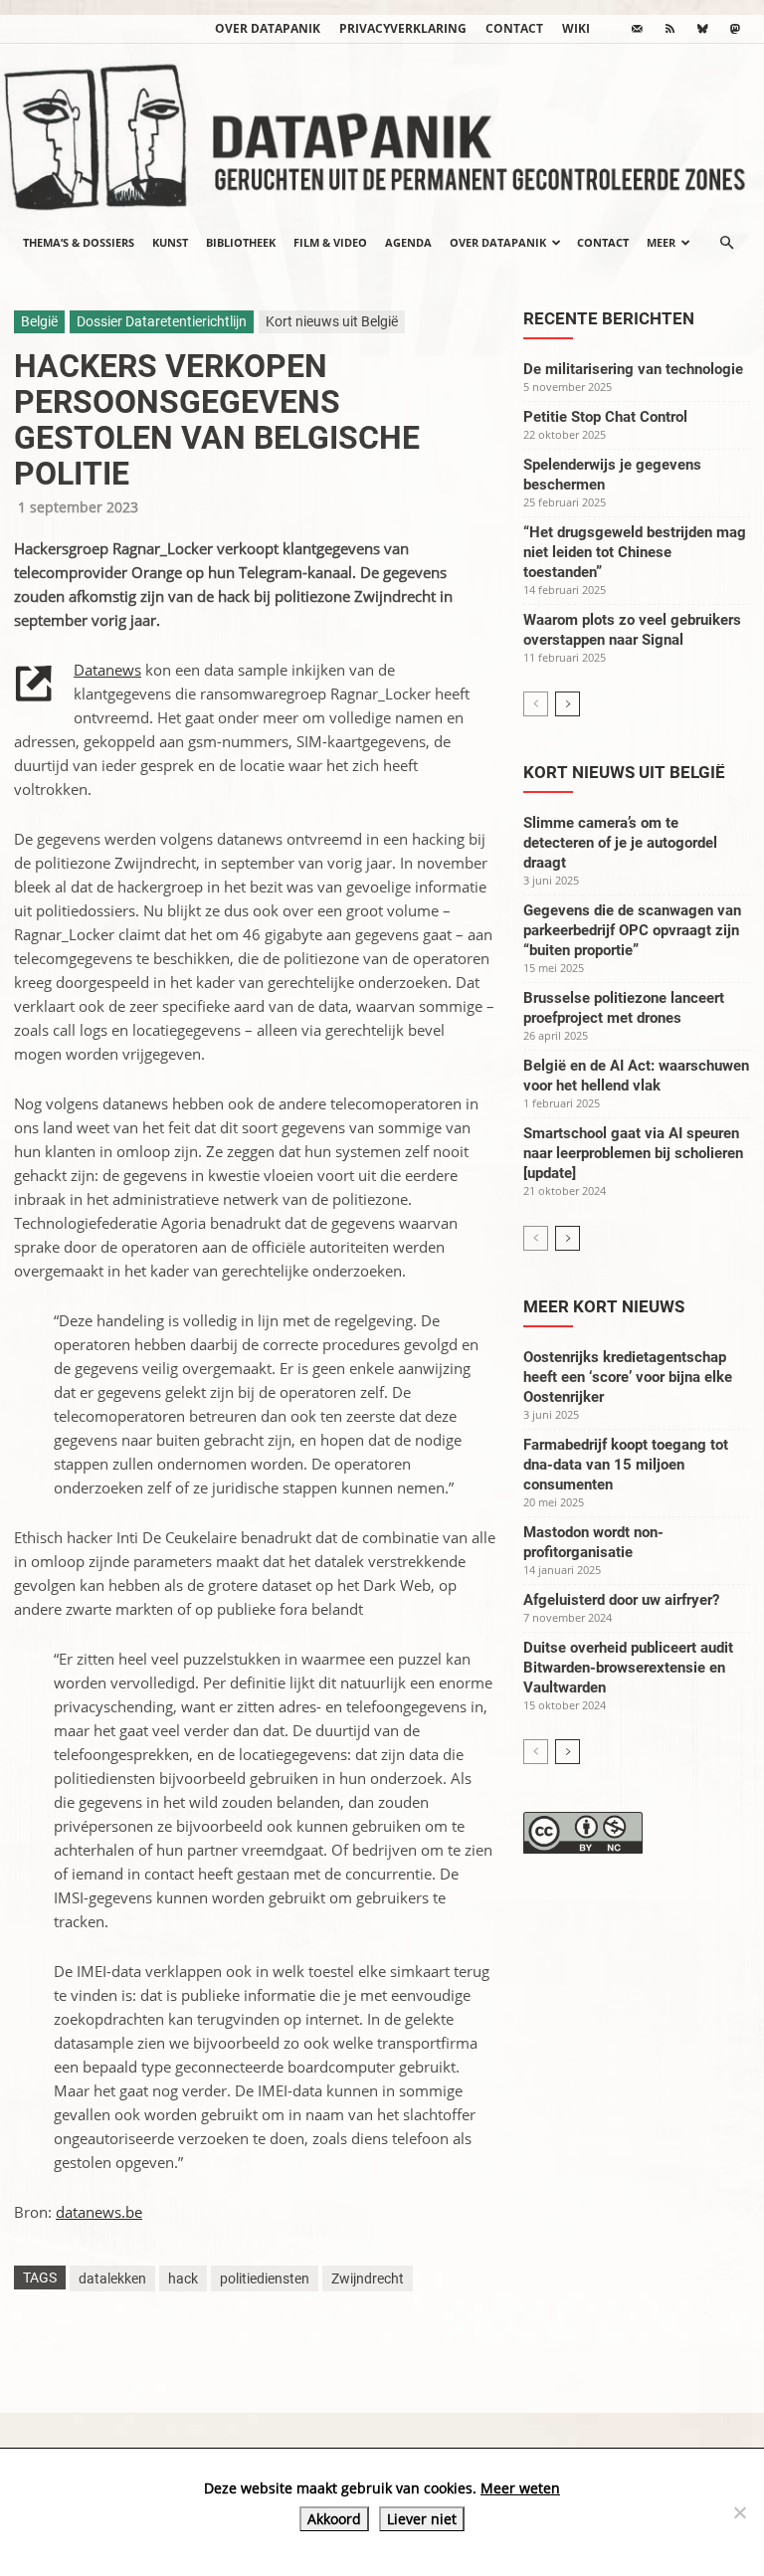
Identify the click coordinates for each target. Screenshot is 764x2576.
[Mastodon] (735, 29)
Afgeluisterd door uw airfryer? (621, 1600)
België (39, 321)
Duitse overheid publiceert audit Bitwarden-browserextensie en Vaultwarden (628, 1668)
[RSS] (669, 29)
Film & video (330, 242)
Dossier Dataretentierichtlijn (162, 321)
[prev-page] (536, 704)
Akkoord (334, 2519)
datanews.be (99, 2212)
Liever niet (422, 2519)
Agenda (408, 242)
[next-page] (568, 704)
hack (183, 2279)
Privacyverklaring (403, 28)
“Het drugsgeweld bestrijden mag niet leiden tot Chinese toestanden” (635, 552)
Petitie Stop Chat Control (605, 417)
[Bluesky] (702, 29)
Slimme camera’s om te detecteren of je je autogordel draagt (620, 843)
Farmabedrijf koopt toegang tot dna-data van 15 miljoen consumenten (626, 1465)
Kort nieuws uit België (332, 321)
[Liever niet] (739, 2512)
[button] (726, 243)
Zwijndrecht (368, 2279)
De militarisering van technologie (633, 369)
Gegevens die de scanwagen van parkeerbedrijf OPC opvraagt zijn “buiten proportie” (632, 930)
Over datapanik (268, 28)
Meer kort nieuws (604, 1306)
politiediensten (265, 2279)
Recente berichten (609, 318)
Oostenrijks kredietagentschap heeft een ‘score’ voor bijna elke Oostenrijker (628, 1377)
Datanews (107, 670)
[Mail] (637, 29)
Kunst (170, 242)
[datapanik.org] (382, 131)
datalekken (112, 2279)
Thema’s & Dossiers (79, 242)
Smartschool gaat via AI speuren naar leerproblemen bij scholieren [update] (633, 1153)
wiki (576, 28)
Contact (514, 28)
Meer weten (520, 2488)
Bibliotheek (241, 242)
